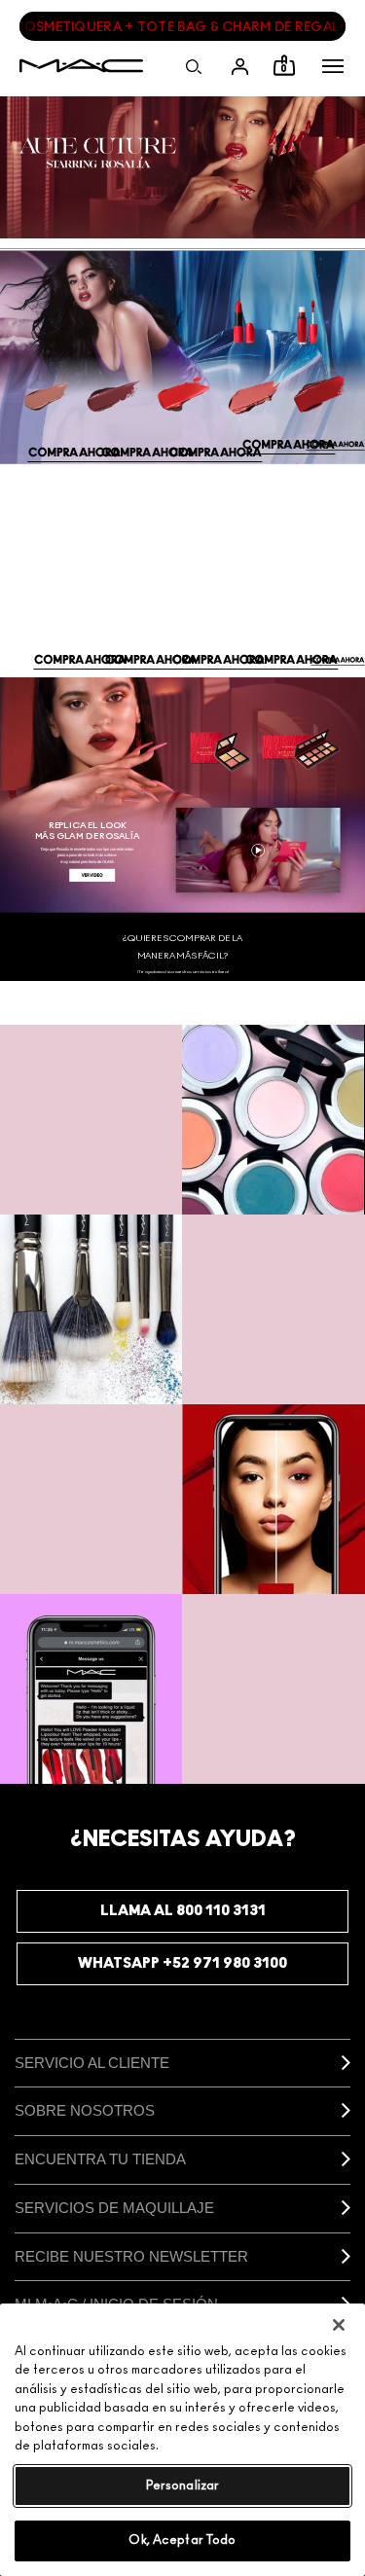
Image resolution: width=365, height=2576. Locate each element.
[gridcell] (182, 1120)
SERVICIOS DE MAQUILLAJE (114, 2208)
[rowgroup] (182, 1404)
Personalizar (183, 2486)
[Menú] (333, 66)
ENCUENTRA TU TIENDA (100, 2159)
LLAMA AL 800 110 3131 (183, 1911)
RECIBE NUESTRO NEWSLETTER (131, 2256)
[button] (333, 66)
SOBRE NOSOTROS (85, 2110)
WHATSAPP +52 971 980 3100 (182, 1963)
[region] (182, 2440)
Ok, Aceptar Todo (182, 2540)
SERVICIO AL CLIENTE (92, 2063)
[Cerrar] (339, 2325)
